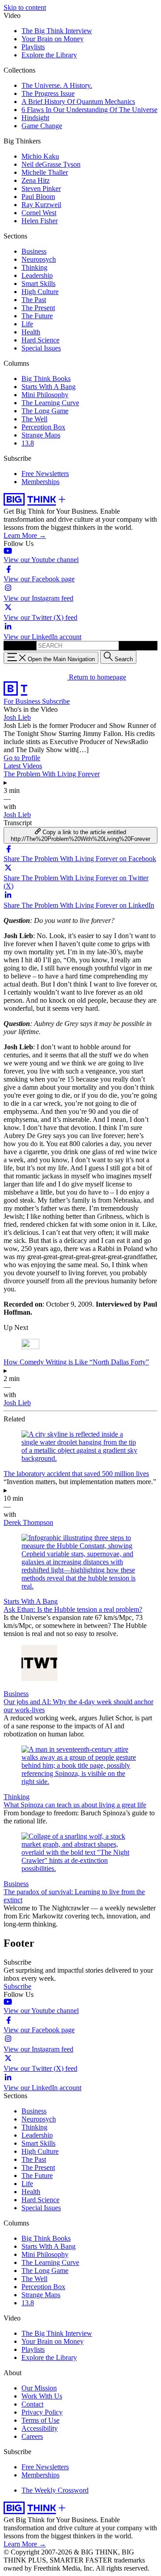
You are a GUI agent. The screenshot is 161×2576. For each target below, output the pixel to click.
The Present (38, 308)
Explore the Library (49, 55)
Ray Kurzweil (41, 205)
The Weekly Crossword (55, 2490)
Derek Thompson (28, 1522)
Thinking (34, 267)
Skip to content (25, 7)
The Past (34, 300)
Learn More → (25, 535)
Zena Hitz (36, 180)
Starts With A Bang (49, 387)
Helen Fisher (40, 221)
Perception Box (43, 427)
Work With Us (42, 2396)
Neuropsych (39, 259)
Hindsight (35, 118)
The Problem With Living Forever (52, 774)
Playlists (33, 47)
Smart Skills (38, 284)
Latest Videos (23, 766)
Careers (32, 2436)
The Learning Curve (50, 403)
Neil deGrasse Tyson (51, 164)
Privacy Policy (42, 2412)
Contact (32, 2404)
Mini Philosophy (45, 395)
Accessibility (40, 2428)
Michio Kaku (40, 156)
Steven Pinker (41, 188)
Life (27, 324)
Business (34, 251)
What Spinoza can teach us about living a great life (75, 1805)
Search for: (19, 645)
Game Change (42, 126)
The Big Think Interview (57, 31)
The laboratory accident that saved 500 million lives (76, 1474)
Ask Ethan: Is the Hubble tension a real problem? (73, 1609)
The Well (34, 419)
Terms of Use (40, 2420)
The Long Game (45, 411)
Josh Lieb (17, 717)
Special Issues (41, 348)
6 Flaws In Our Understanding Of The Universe (89, 110)
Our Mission (39, 2388)
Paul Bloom (38, 197)
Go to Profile (22, 758)
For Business (23, 701)
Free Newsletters (45, 474)
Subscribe (56, 701)
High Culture (40, 292)
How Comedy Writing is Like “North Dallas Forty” (76, 1362)
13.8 (28, 443)
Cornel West (39, 213)
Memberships (40, 482)
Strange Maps (41, 435)
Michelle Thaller (45, 172)
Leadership (37, 275)
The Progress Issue (48, 93)
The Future (37, 316)
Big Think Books (46, 379)
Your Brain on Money (53, 39)
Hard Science (40, 340)
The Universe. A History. (57, 85)
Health (31, 332)
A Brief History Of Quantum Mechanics (78, 102)
